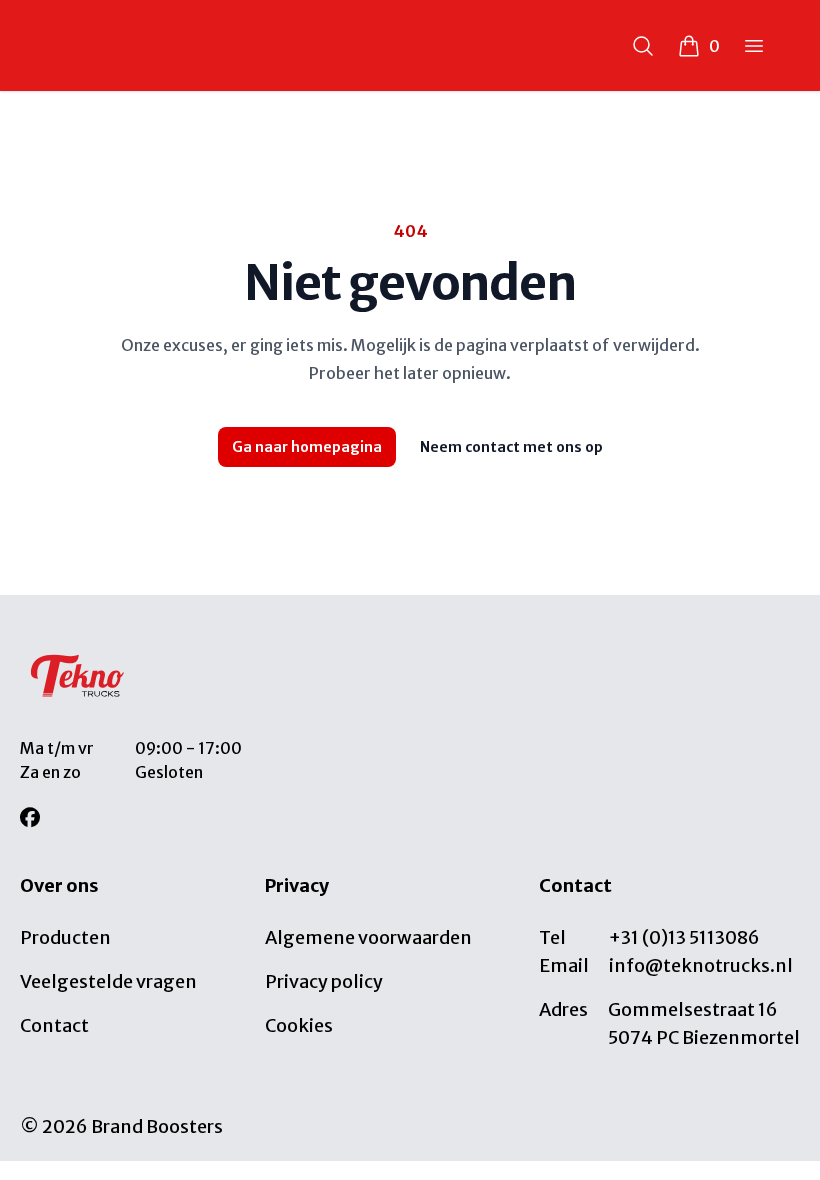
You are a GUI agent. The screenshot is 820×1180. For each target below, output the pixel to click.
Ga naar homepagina (307, 447)
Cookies (299, 1025)
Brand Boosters (157, 1126)
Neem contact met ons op (511, 447)
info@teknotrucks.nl (701, 965)
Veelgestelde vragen (108, 981)
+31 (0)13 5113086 (684, 937)
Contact (54, 1025)
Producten (65, 937)
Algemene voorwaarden (368, 937)
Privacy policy (324, 981)
